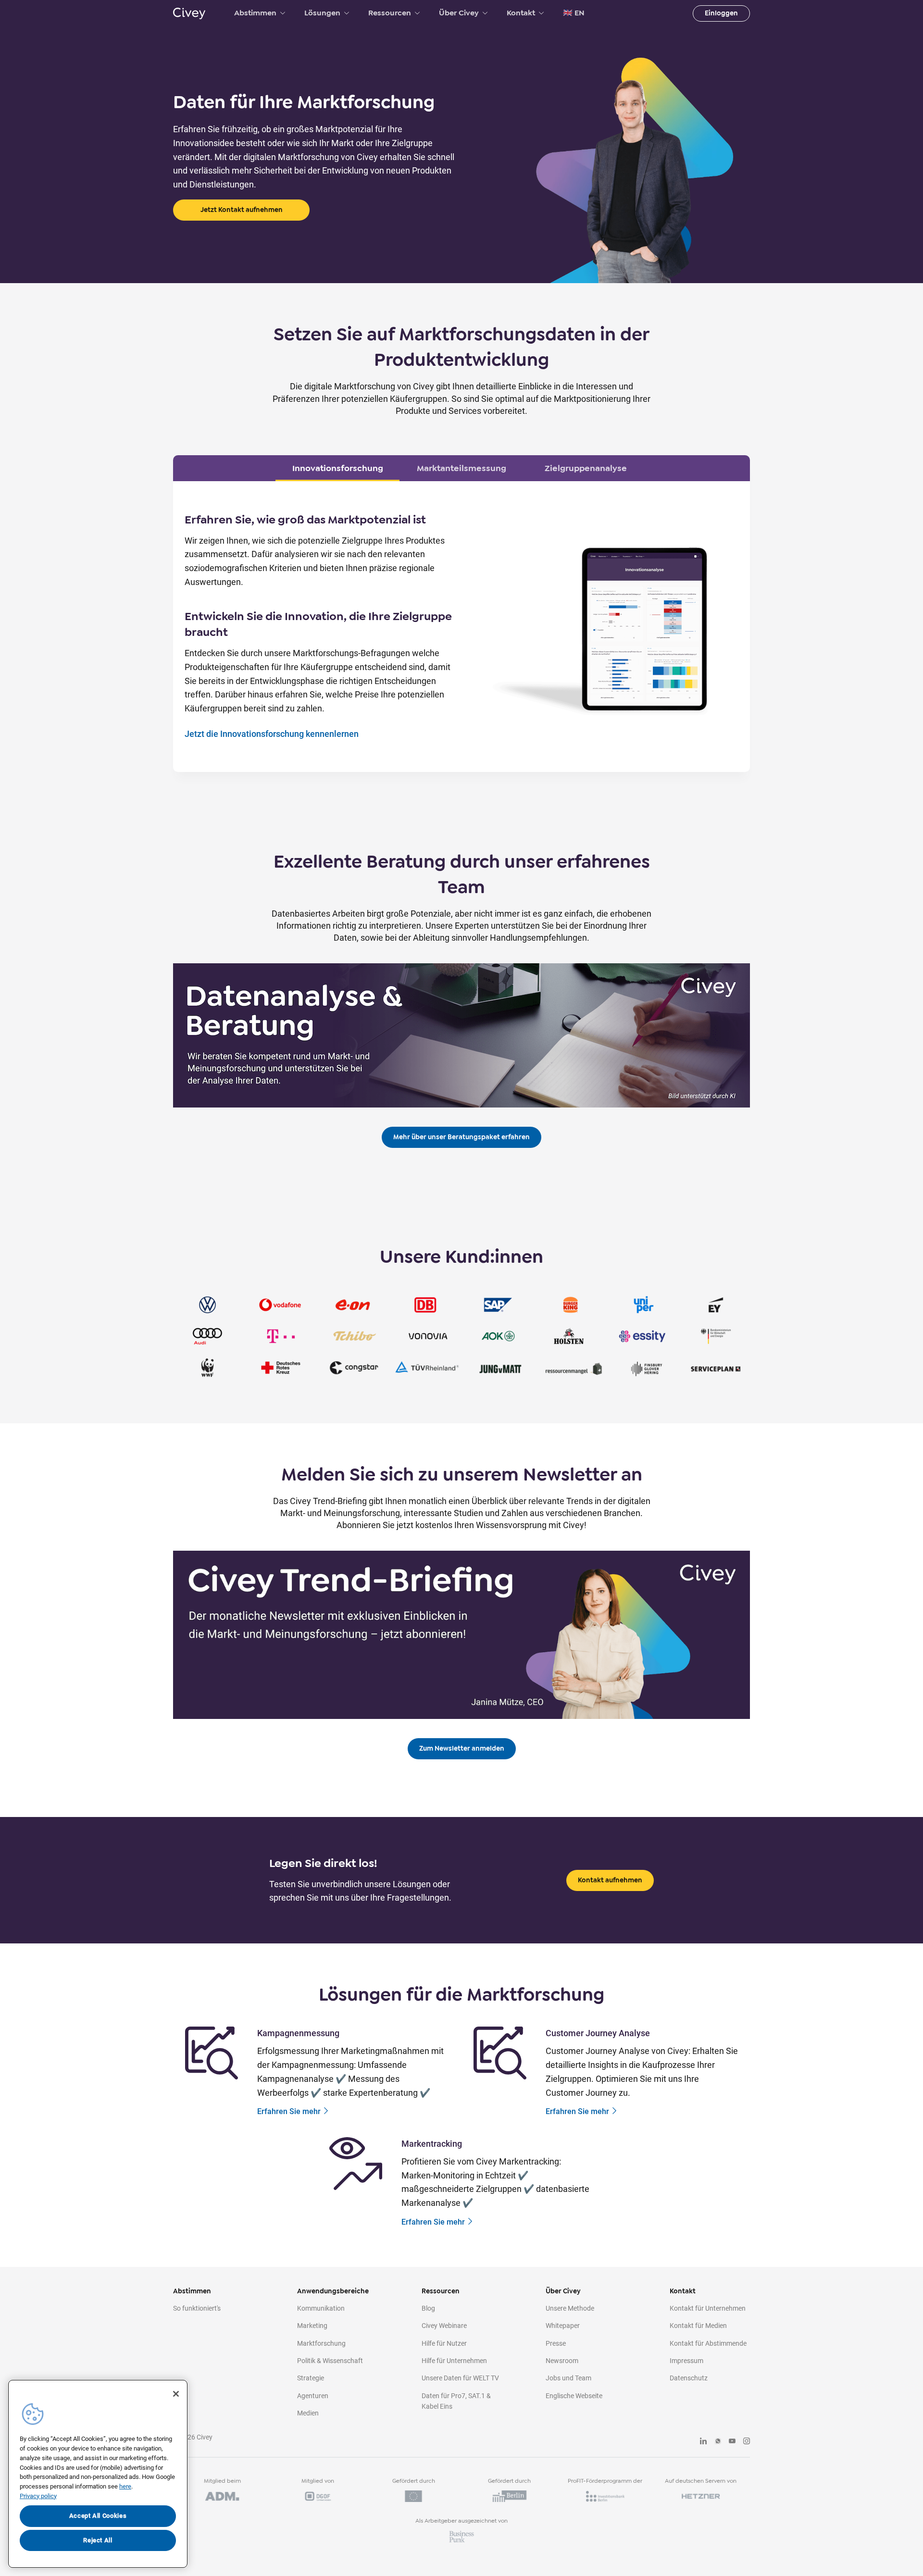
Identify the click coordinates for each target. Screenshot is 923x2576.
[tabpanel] (461, 627)
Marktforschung (321, 2343)
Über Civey (459, 13)
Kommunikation (321, 2308)
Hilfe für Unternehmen (454, 2361)
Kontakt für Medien (698, 2326)
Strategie (311, 2378)
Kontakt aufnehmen (610, 1880)
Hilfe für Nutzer (444, 2343)
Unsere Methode (570, 2308)
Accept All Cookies (98, 2516)
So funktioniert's (197, 2308)
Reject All (98, 2540)
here (125, 2486)
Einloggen (721, 13)
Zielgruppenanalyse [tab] (586, 468)
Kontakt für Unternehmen (708, 2308)
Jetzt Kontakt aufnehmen (242, 210)
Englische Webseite (574, 2396)
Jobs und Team (568, 2378)
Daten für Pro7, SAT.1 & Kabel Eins (456, 2401)
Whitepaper (563, 2326)
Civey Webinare (444, 2326)
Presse (556, 2343)
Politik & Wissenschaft (330, 2361)
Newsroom (562, 2361)
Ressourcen (390, 13)
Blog (428, 2308)
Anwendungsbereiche (333, 2291)
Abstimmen (255, 13)
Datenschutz (689, 2378)
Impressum (686, 2361)
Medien (308, 2413)
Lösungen (322, 13)
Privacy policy (38, 2496)
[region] (98, 2474)
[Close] (176, 2394)
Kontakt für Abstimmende (708, 2343)
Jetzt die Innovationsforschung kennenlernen (272, 734)
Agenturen (313, 2396)
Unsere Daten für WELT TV (460, 2378)
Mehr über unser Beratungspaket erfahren (461, 1137)
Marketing (312, 2326)
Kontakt (521, 13)
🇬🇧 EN (574, 13)
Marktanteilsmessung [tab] (461, 468)
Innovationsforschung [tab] (338, 468)
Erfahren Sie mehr (289, 2111)
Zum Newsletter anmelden (462, 1748)
